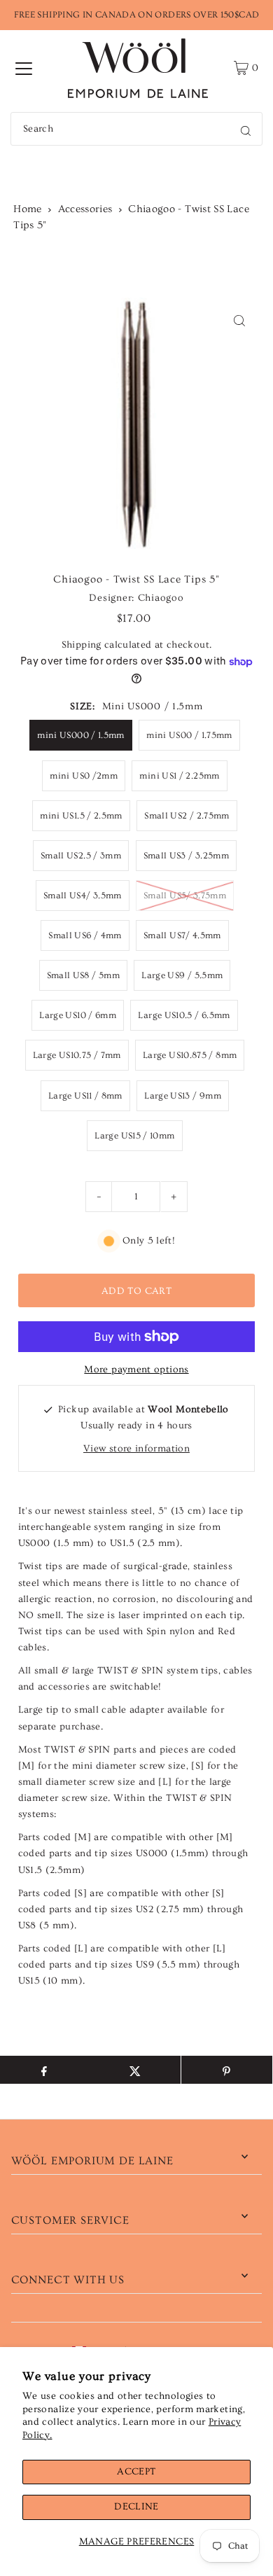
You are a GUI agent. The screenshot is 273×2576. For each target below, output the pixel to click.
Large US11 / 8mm (85, 1096)
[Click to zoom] (239, 320)
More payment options (136, 1370)
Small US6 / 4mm (85, 935)
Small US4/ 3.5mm (83, 896)
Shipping (82, 645)
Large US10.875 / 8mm (190, 1055)
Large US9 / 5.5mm (182, 975)
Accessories (85, 209)
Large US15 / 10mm (134, 1136)
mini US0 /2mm (84, 776)
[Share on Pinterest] (227, 2070)
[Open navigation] (24, 68)
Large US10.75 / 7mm (77, 1055)
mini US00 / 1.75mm (189, 735)
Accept (136, 2472)
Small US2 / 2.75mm (187, 816)
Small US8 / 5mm (83, 975)
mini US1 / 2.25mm (179, 776)
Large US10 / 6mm (78, 1015)
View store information (136, 1449)
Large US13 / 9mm (183, 1096)
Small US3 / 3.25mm (187, 856)
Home (27, 209)
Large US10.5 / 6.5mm (184, 1015)
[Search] (246, 129)
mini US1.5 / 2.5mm (81, 816)
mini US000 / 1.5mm (81, 735)
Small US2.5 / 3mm (81, 856)
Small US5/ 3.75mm (185, 896)
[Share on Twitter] (135, 2070)
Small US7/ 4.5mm (182, 935)
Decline (136, 2507)
